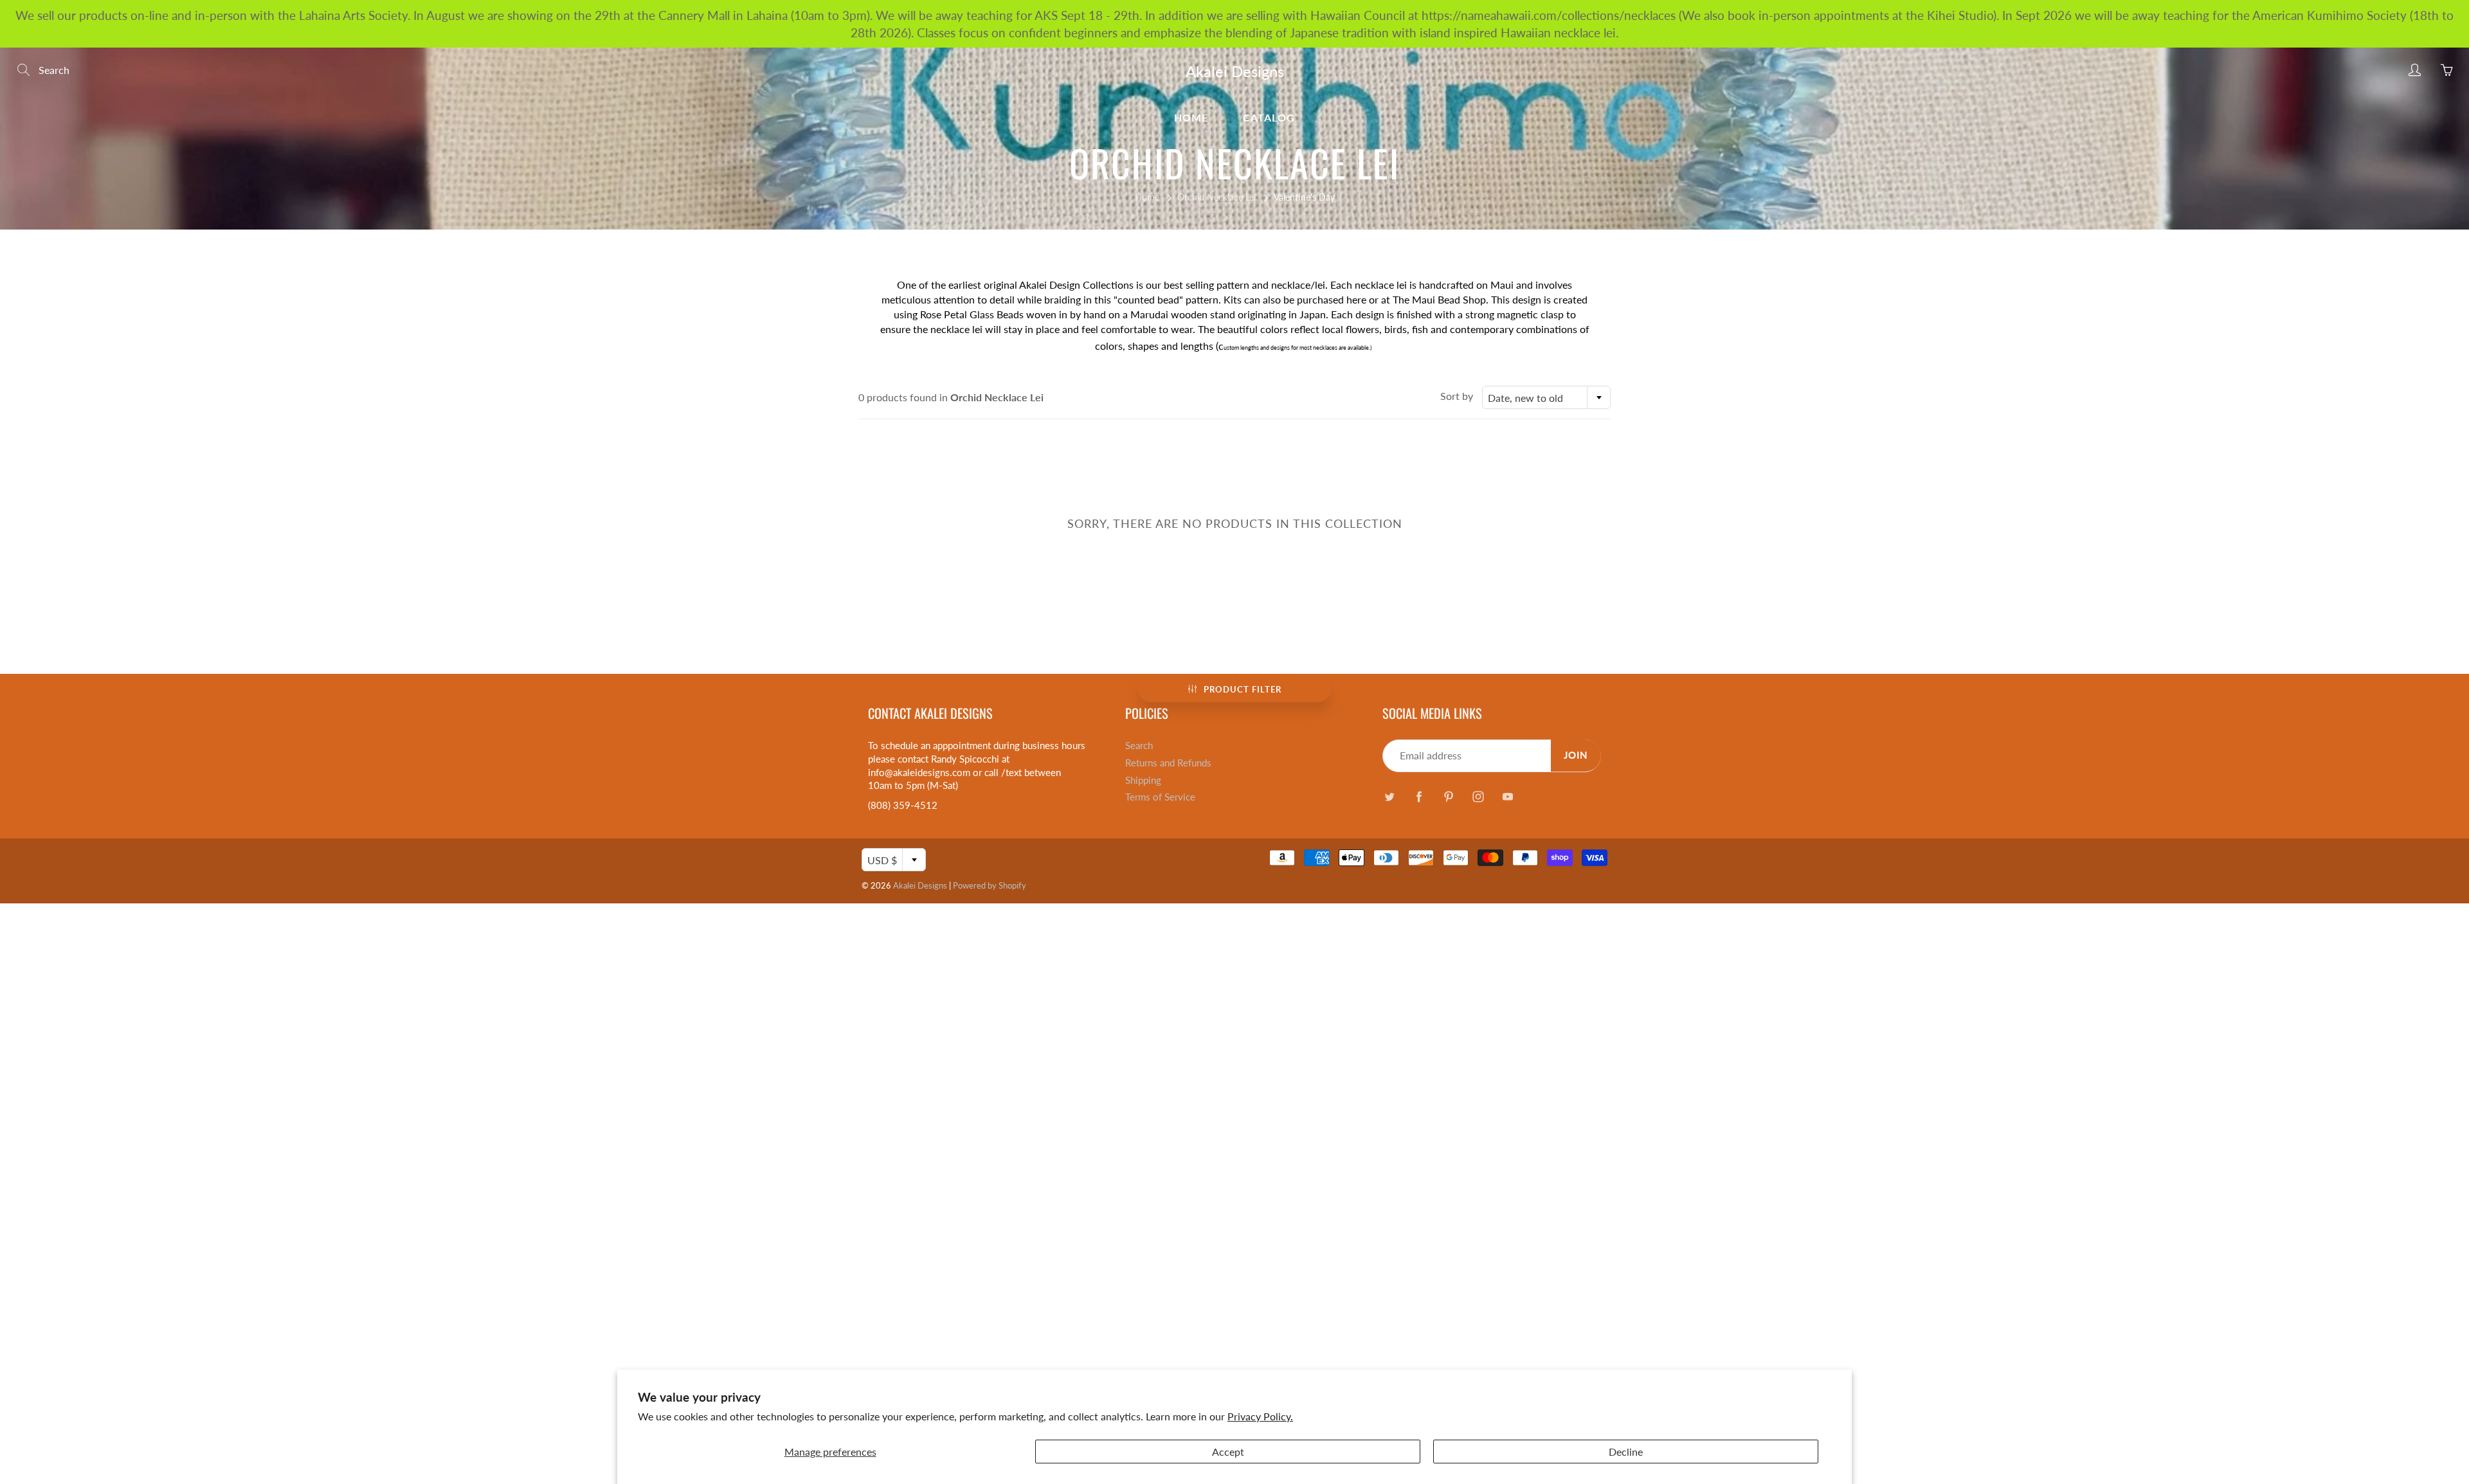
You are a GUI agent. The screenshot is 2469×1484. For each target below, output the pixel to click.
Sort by (1457, 396)
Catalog (1269, 117)
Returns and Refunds (1168, 763)
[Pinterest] (1448, 796)
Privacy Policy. (1260, 1416)
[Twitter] (1389, 796)
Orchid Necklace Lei (1216, 197)
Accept (1228, 1452)
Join (1576, 755)
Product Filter (1243, 689)
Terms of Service (1160, 797)
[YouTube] (1507, 796)
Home (1191, 117)
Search (1139, 746)
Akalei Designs (1235, 71)
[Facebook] (1419, 796)
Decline (1626, 1452)
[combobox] (1546, 397)
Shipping (1143, 780)
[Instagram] (1478, 796)
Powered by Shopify (990, 885)
